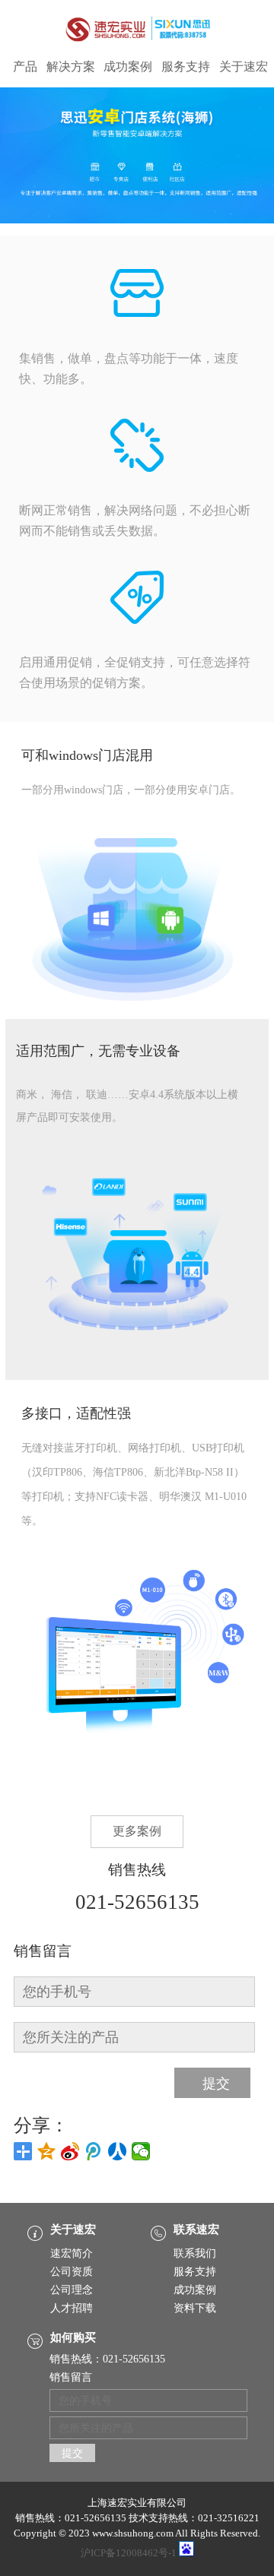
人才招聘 (72, 2308)
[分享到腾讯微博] (94, 2151)
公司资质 (72, 2272)
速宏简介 (72, 2253)
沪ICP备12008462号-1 (129, 2553)
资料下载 (195, 2308)
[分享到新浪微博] (70, 2151)
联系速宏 (196, 2229)
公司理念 (72, 2290)
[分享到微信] (141, 2151)
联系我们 (195, 2253)
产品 (25, 67)
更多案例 (137, 1831)
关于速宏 (244, 67)
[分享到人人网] (118, 2151)
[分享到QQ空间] (47, 2151)
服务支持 (186, 67)
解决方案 (71, 67)
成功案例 (128, 67)
